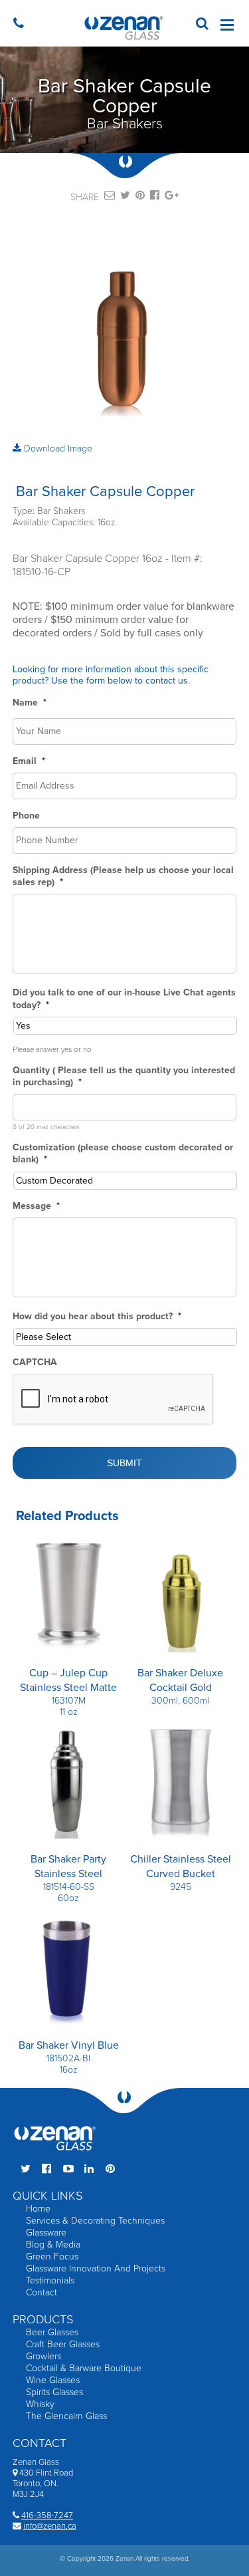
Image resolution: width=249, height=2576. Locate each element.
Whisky (40, 2404)
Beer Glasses (52, 2332)
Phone (26, 816)
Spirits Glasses (54, 2392)
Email (29, 761)
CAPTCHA (35, 1362)
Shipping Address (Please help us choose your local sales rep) (123, 876)
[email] (110, 197)
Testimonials (50, 2280)
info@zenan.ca (50, 2526)
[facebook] (155, 197)
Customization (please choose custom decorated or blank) (123, 1153)
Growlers (43, 2356)
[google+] (172, 197)
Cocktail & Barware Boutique (84, 2368)
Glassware (46, 2233)
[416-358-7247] (22, 25)
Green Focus (52, 2256)
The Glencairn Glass (66, 2416)
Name (30, 703)
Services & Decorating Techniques (95, 2221)
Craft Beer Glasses (63, 2344)
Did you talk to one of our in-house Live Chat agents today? (124, 998)
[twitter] (125, 197)
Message (36, 1206)
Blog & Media (53, 2245)
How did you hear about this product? (97, 1316)
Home (38, 2209)
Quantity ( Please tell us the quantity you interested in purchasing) (124, 1076)
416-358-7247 (47, 2515)
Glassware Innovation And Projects (96, 2268)
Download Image (57, 449)
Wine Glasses (53, 2380)
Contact (41, 2292)
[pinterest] (140, 197)
